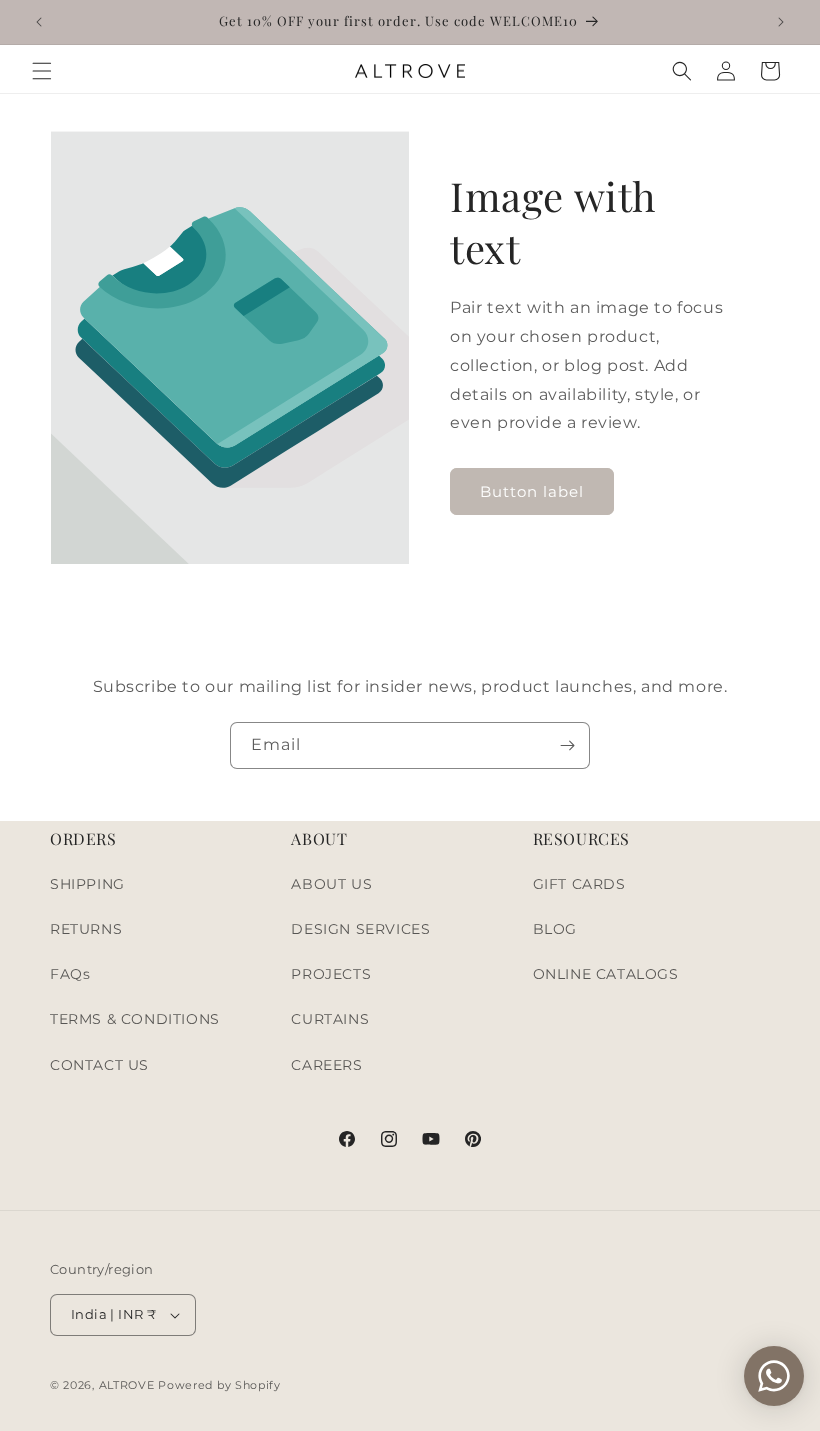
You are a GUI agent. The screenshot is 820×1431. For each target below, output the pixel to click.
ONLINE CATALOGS (606, 974)
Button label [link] (532, 491)
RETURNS (86, 929)
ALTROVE (127, 1385)
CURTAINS (330, 1019)
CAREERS (326, 1065)
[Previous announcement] (39, 22)
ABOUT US (331, 884)
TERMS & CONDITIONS (135, 1019)
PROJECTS (331, 974)
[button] (42, 71)
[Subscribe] (567, 745)
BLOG (555, 929)
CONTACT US (99, 1065)
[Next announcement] (781, 22)
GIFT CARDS (579, 884)
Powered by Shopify (219, 1385)
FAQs (70, 974)
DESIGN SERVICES (360, 929)
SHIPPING (87, 884)
